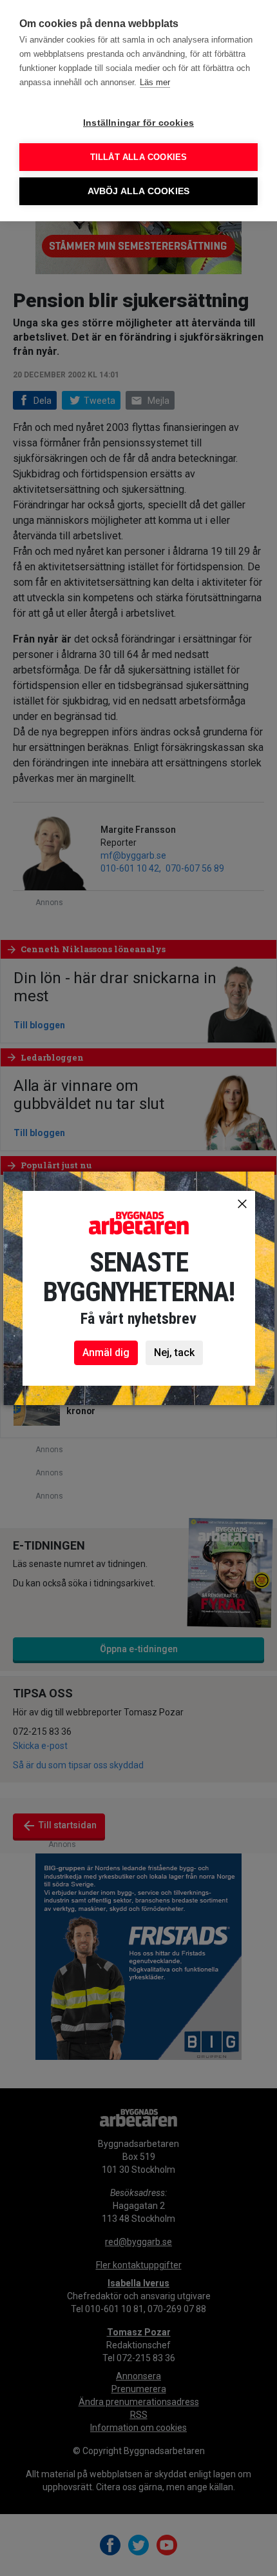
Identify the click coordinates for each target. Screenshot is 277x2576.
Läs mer (155, 82)
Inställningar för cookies (138, 123)
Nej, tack (174, 1353)
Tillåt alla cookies (139, 157)
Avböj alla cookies (139, 191)
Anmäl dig (106, 1353)
